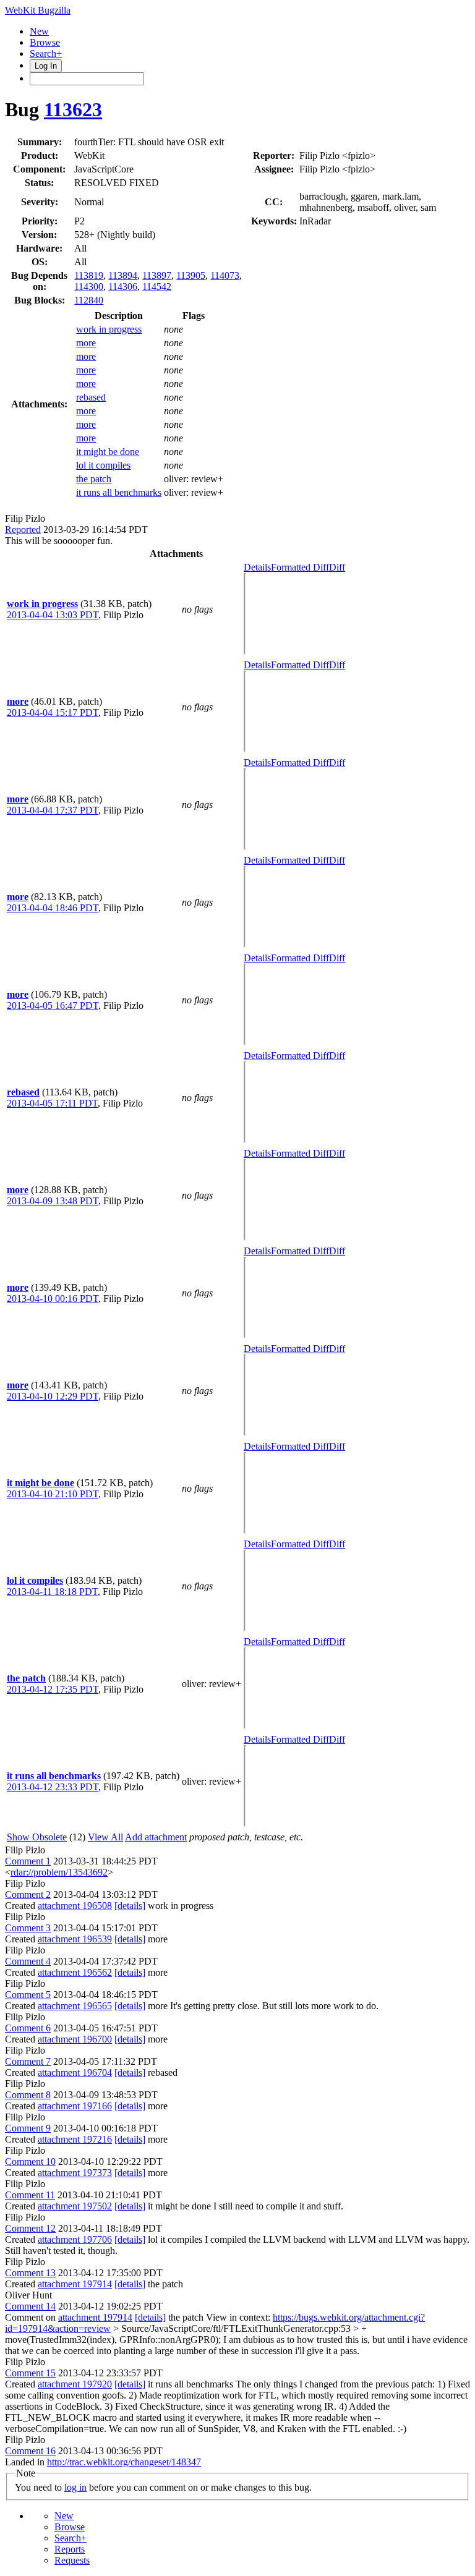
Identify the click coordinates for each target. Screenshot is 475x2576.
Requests (72, 2560)
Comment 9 (28, 2128)
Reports (70, 2549)
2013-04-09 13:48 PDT (53, 1201)
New (39, 31)
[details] (130, 1906)
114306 (123, 287)
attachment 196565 (75, 2006)
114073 (225, 275)
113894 (123, 275)
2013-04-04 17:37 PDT (53, 810)
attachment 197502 (75, 2206)
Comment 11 (30, 2195)
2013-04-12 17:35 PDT (53, 1689)
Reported (23, 529)
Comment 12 (30, 2228)
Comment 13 (30, 2273)
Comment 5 (28, 1995)
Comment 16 (30, 2451)
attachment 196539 (75, 1939)
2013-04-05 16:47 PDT (53, 1005)
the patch (94, 479)
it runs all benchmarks (119, 492)
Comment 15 (30, 2373)
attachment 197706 (75, 2239)
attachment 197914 (75, 2284)
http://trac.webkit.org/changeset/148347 (124, 2462)
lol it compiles (103, 465)
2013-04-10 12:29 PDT (53, 1396)
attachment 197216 (75, 2139)
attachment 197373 (75, 2173)
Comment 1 (28, 1861)
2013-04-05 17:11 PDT (52, 1103)
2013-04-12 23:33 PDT (53, 1787)
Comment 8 (28, 2095)
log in (75, 2487)
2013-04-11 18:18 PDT (52, 1592)
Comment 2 (28, 1894)
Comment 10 (30, 2162)
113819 (89, 275)
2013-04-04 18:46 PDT (53, 908)
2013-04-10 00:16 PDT (53, 1299)
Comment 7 (28, 2061)
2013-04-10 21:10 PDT (53, 1494)
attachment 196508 (75, 1906)
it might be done (108, 452)
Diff (337, 567)
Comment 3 (28, 1928)
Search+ (46, 53)
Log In (46, 66)
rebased (91, 397)
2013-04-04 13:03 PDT (53, 615)
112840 (89, 300)
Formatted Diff (300, 567)
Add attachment (156, 1837)
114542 (157, 287)
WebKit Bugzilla (38, 10)
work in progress (109, 329)
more (86, 343)
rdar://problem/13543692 (59, 1872)
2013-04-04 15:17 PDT (53, 712)
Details (257, 567)
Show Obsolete (37, 1837)
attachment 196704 (75, 2072)
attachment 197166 (75, 2106)
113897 (157, 275)
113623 (73, 109)
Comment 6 (28, 2028)
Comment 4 (28, 1961)
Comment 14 (30, 2306)
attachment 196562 (75, 1972)
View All (105, 1837)
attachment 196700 (75, 2039)
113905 (191, 275)
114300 (89, 287)
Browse (45, 42)
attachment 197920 (75, 2384)
